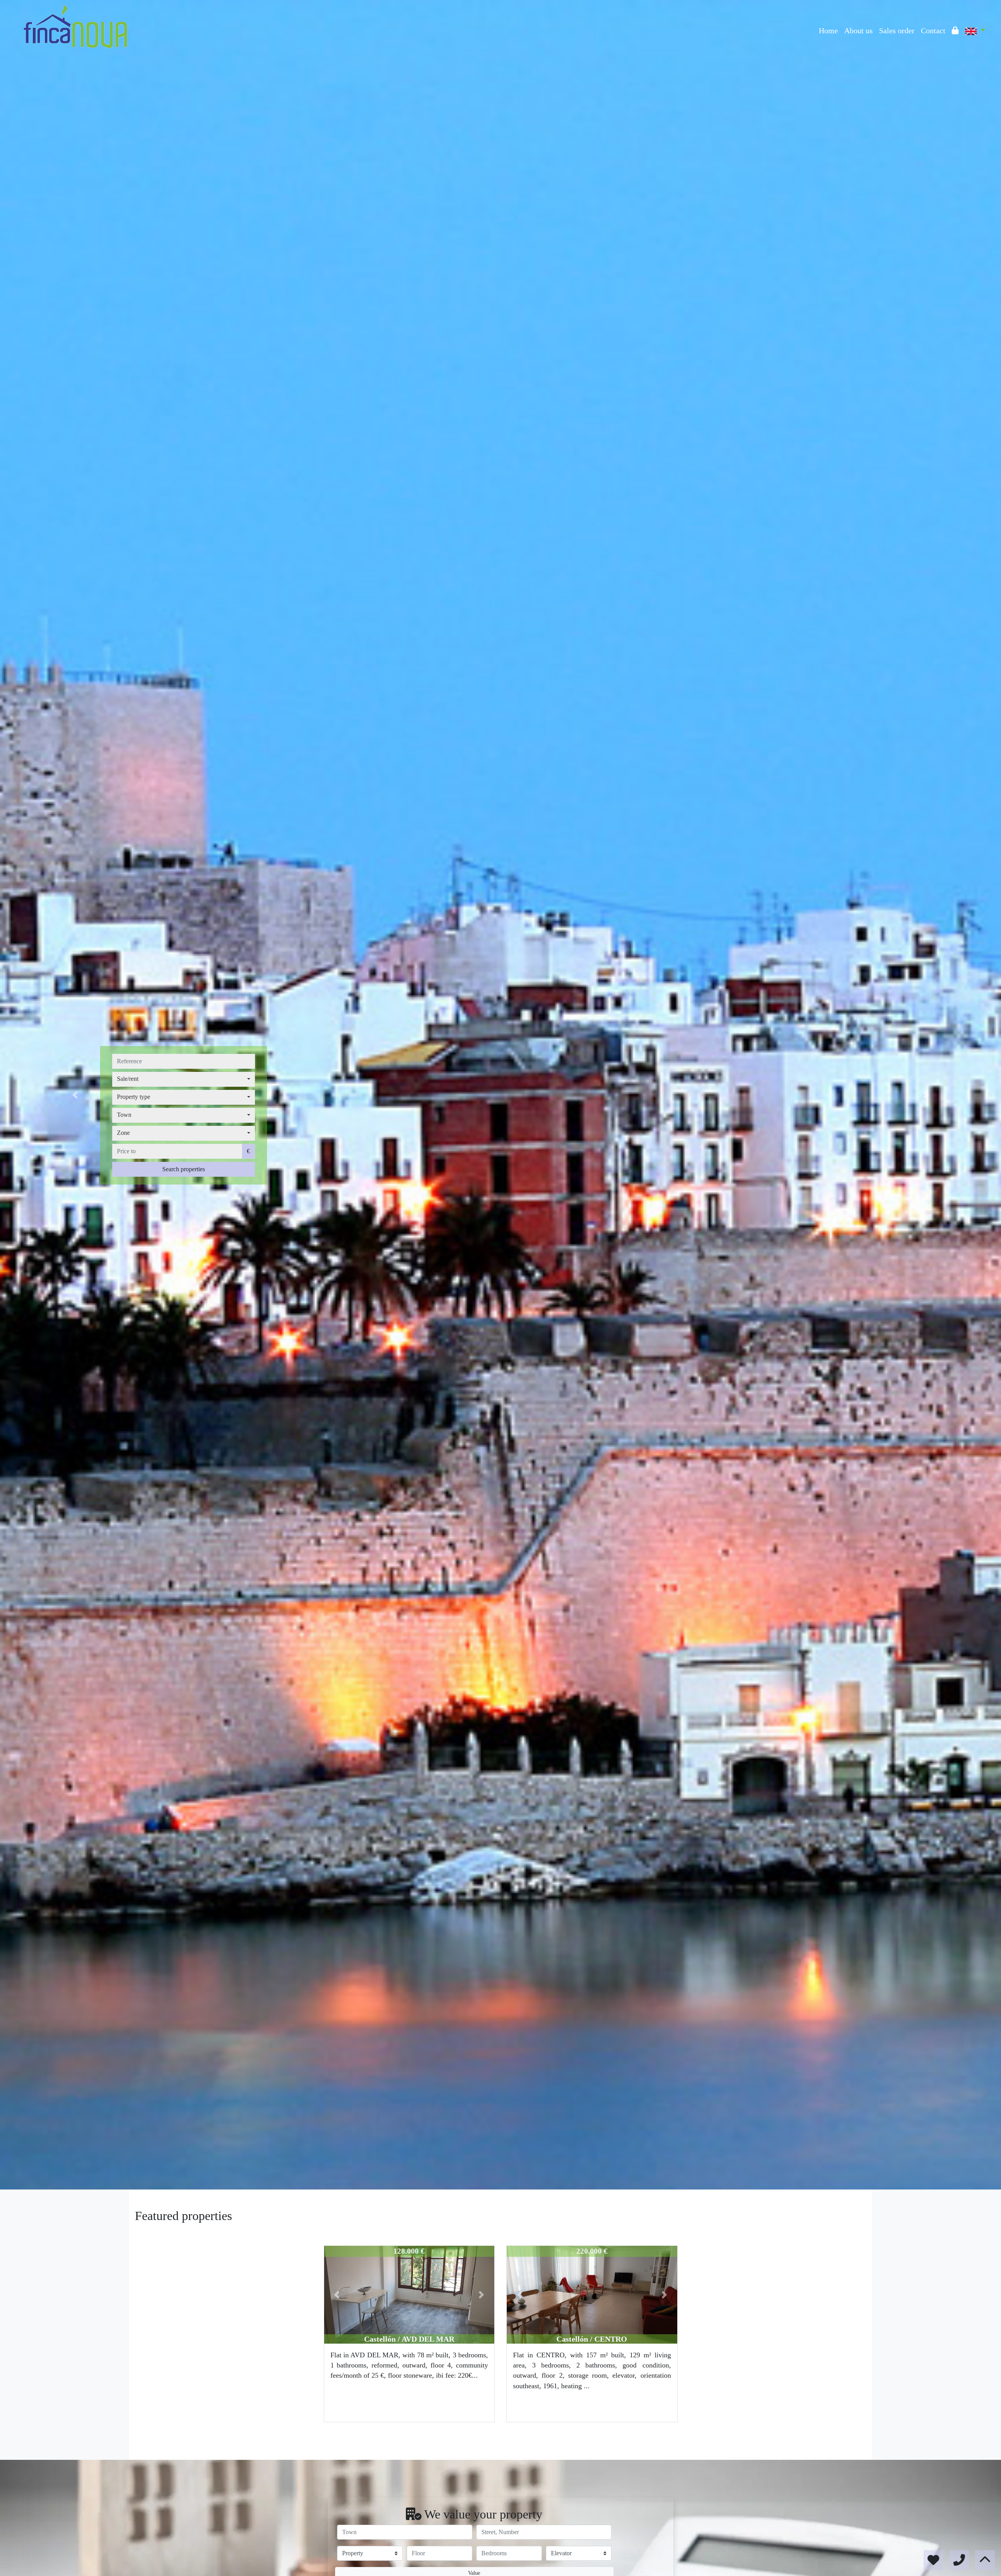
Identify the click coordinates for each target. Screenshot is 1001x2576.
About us (858, 31)
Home (828, 31)
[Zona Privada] (955, 31)
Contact (933, 31)
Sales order (897, 31)
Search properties (184, 1169)
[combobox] (184, 1079)
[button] (75, 1095)
